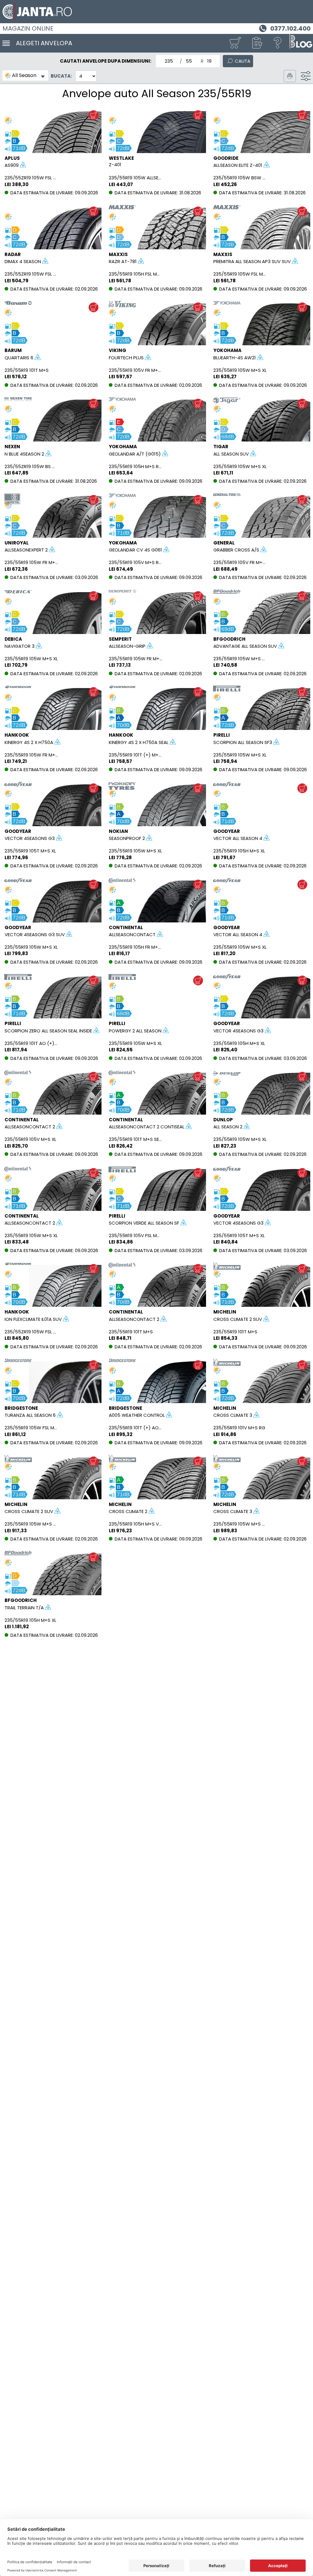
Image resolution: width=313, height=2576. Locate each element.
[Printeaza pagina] (290, 76)
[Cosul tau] (235, 43)
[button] (256, 43)
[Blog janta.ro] (301, 43)
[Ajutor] (278, 43)
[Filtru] (306, 76)
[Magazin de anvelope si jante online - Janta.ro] (156, 12)
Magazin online (28, 28)
